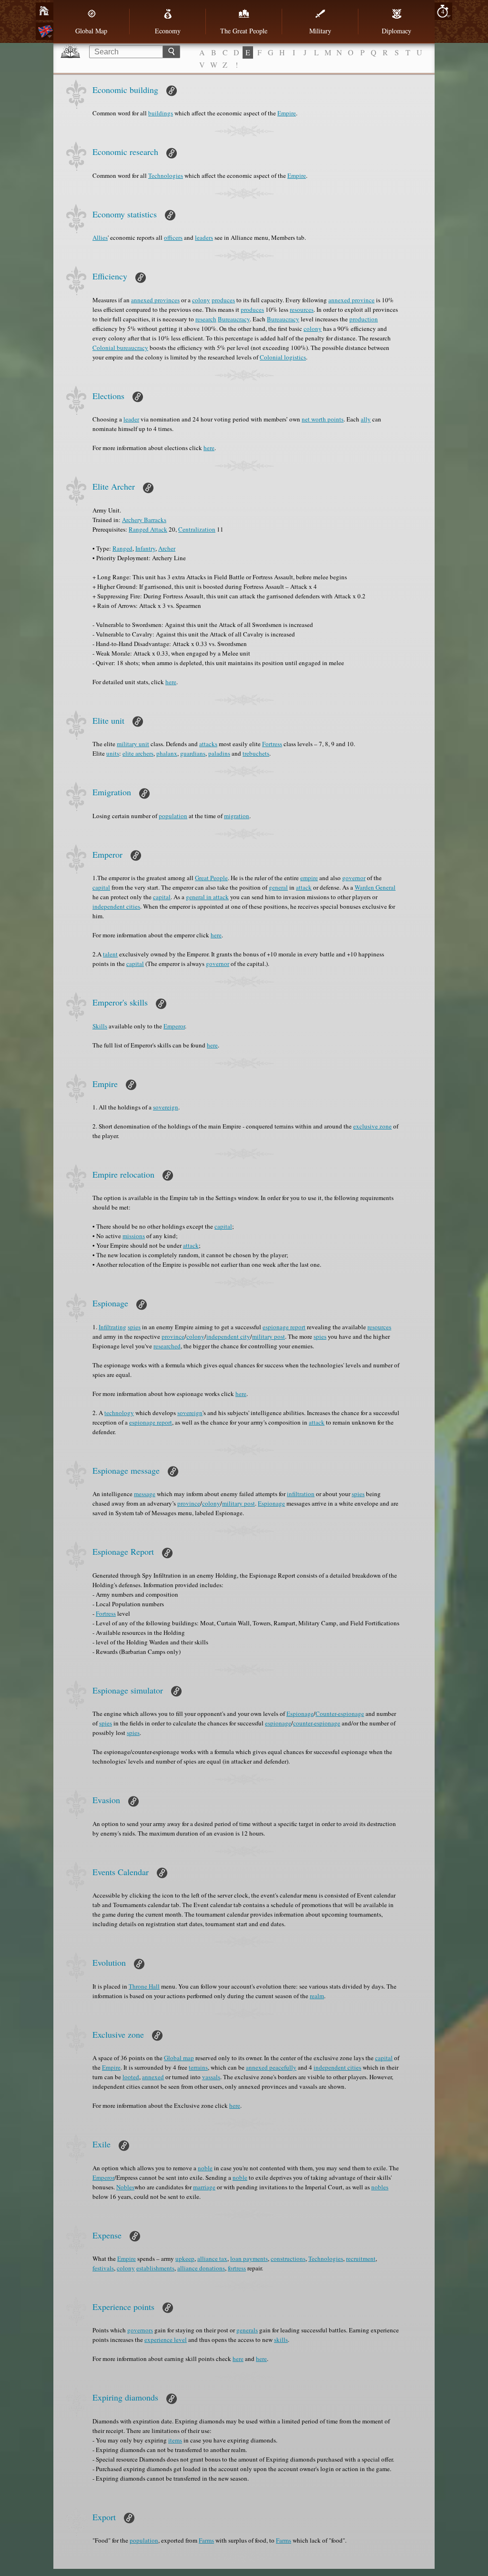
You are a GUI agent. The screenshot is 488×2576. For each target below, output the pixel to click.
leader (131, 419)
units (113, 753)
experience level (166, 2340)
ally (366, 419)
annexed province (351, 300)
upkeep (185, 2258)
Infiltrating (112, 1327)
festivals (103, 2268)
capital (101, 887)
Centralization (197, 529)
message (145, 1494)
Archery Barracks (144, 520)
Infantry (145, 548)
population (173, 816)
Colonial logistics (283, 357)
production (364, 319)
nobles (380, 2187)
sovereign (166, 1107)
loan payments (249, 2258)
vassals (211, 2077)
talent (110, 954)
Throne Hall (144, 1986)
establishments (155, 2268)
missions (134, 1236)
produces (223, 300)
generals (247, 2330)
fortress (237, 2268)
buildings (161, 113)
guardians (193, 753)
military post (269, 1336)
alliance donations (201, 2268)
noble (205, 2168)
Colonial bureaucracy (120, 348)
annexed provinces (155, 300)
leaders (204, 237)
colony (201, 300)
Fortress (272, 744)
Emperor (174, 1026)
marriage (204, 2187)
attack (304, 887)
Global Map (91, 31)
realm (317, 1996)
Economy (168, 31)
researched (167, 1346)
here (209, 448)
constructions (288, 2258)
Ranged (122, 548)
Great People (211, 878)
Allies (100, 237)
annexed (153, 2077)
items (175, 2440)
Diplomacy (396, 31)
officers (173, 237)
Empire (287, 113)
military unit (133, 744)
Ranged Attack (148, 529)
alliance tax (212, 2258)
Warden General (375, 887)
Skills (100, 1026)
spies (134, 1327)
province (173, 1336)
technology (119, 1413)
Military (320, 31)
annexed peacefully (271, 2067)
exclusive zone (372, 1126)
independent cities (116, 906)
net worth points (323, 419)
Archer (167, 548)
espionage (278, 1723)
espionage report (284, 1327)
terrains (198, 2067)
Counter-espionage (340, 1714)
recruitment (361, 2258)
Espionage (271, 1503)
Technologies (166, 175)
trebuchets (256, 753)
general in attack (207, 897)
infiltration (301, 1494)
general (278, 887)
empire (309, 878)
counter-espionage (317, 1723)
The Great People (244, 31)
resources (302, 309)
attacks (208, 744)
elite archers (138, 753)
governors (140, 2330)
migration (237, 816)
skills (281, 2340)
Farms (206, 2540)
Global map (179, 2058)
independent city (228, 1336)
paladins (219, 753)
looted (131, 2077)
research (206, 319)
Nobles (125, 2187)
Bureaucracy (234, 319)
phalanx (167, 753)
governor (354, 878)
